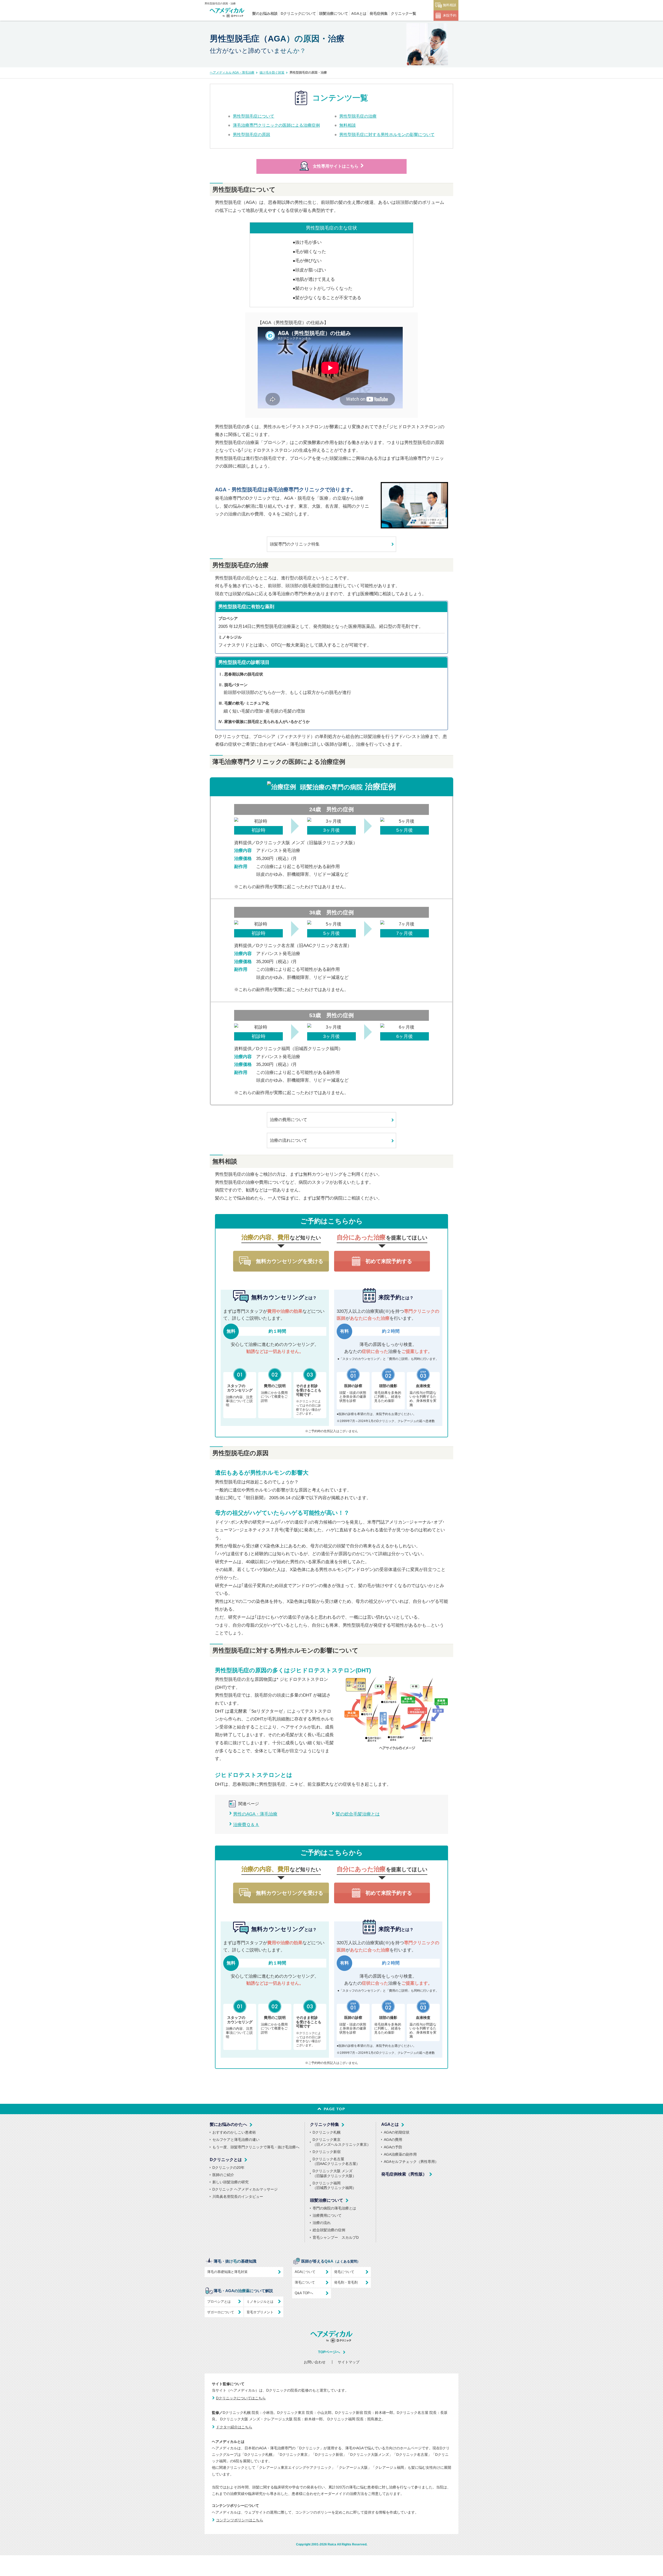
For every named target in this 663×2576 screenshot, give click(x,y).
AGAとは (359, 13)
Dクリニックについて (298, 13)
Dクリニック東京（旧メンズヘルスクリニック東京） (342, 2142)
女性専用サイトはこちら (336, 166)
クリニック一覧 (403, 13)
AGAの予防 (393, 2147)
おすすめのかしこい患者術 (234, 2132)
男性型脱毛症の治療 (358, 116)
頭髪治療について (334, 13)
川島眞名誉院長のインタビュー (238, 2197)
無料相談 (450, 5)
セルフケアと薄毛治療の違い (236, 2140)
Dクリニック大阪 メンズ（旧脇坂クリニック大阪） (334, 2173)
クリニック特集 (325, 2124)
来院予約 (450, 15)
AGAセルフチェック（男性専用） (411, 2162)
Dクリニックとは (226, 2160)
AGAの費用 (393, 2140)
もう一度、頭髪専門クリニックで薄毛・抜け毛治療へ (256, 2147)
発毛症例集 (379, 13)
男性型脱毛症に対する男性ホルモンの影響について (387, 135)
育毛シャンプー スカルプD (336, 2237)
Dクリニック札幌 (327, 2132)
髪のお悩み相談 (265, 13)
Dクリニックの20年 (228, 2168)
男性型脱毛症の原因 (251, 135)
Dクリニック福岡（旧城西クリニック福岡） (334, 2185)
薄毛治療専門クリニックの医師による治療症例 (276, 125)
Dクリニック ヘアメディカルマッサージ (245, 2189)
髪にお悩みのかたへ (228, 2124)
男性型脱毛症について (254, 116)
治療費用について (327, 2215)
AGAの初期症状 (397, 2132)
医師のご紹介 (223, 2175)
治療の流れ (322, 2223)
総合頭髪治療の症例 (329, 2230)
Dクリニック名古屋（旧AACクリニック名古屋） (336, 2161)
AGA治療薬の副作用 (400, 2154)
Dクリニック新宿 (327, 2152)
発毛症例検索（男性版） (404, 2174)
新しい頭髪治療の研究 (230, 2182)
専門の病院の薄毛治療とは (334, 2208)
